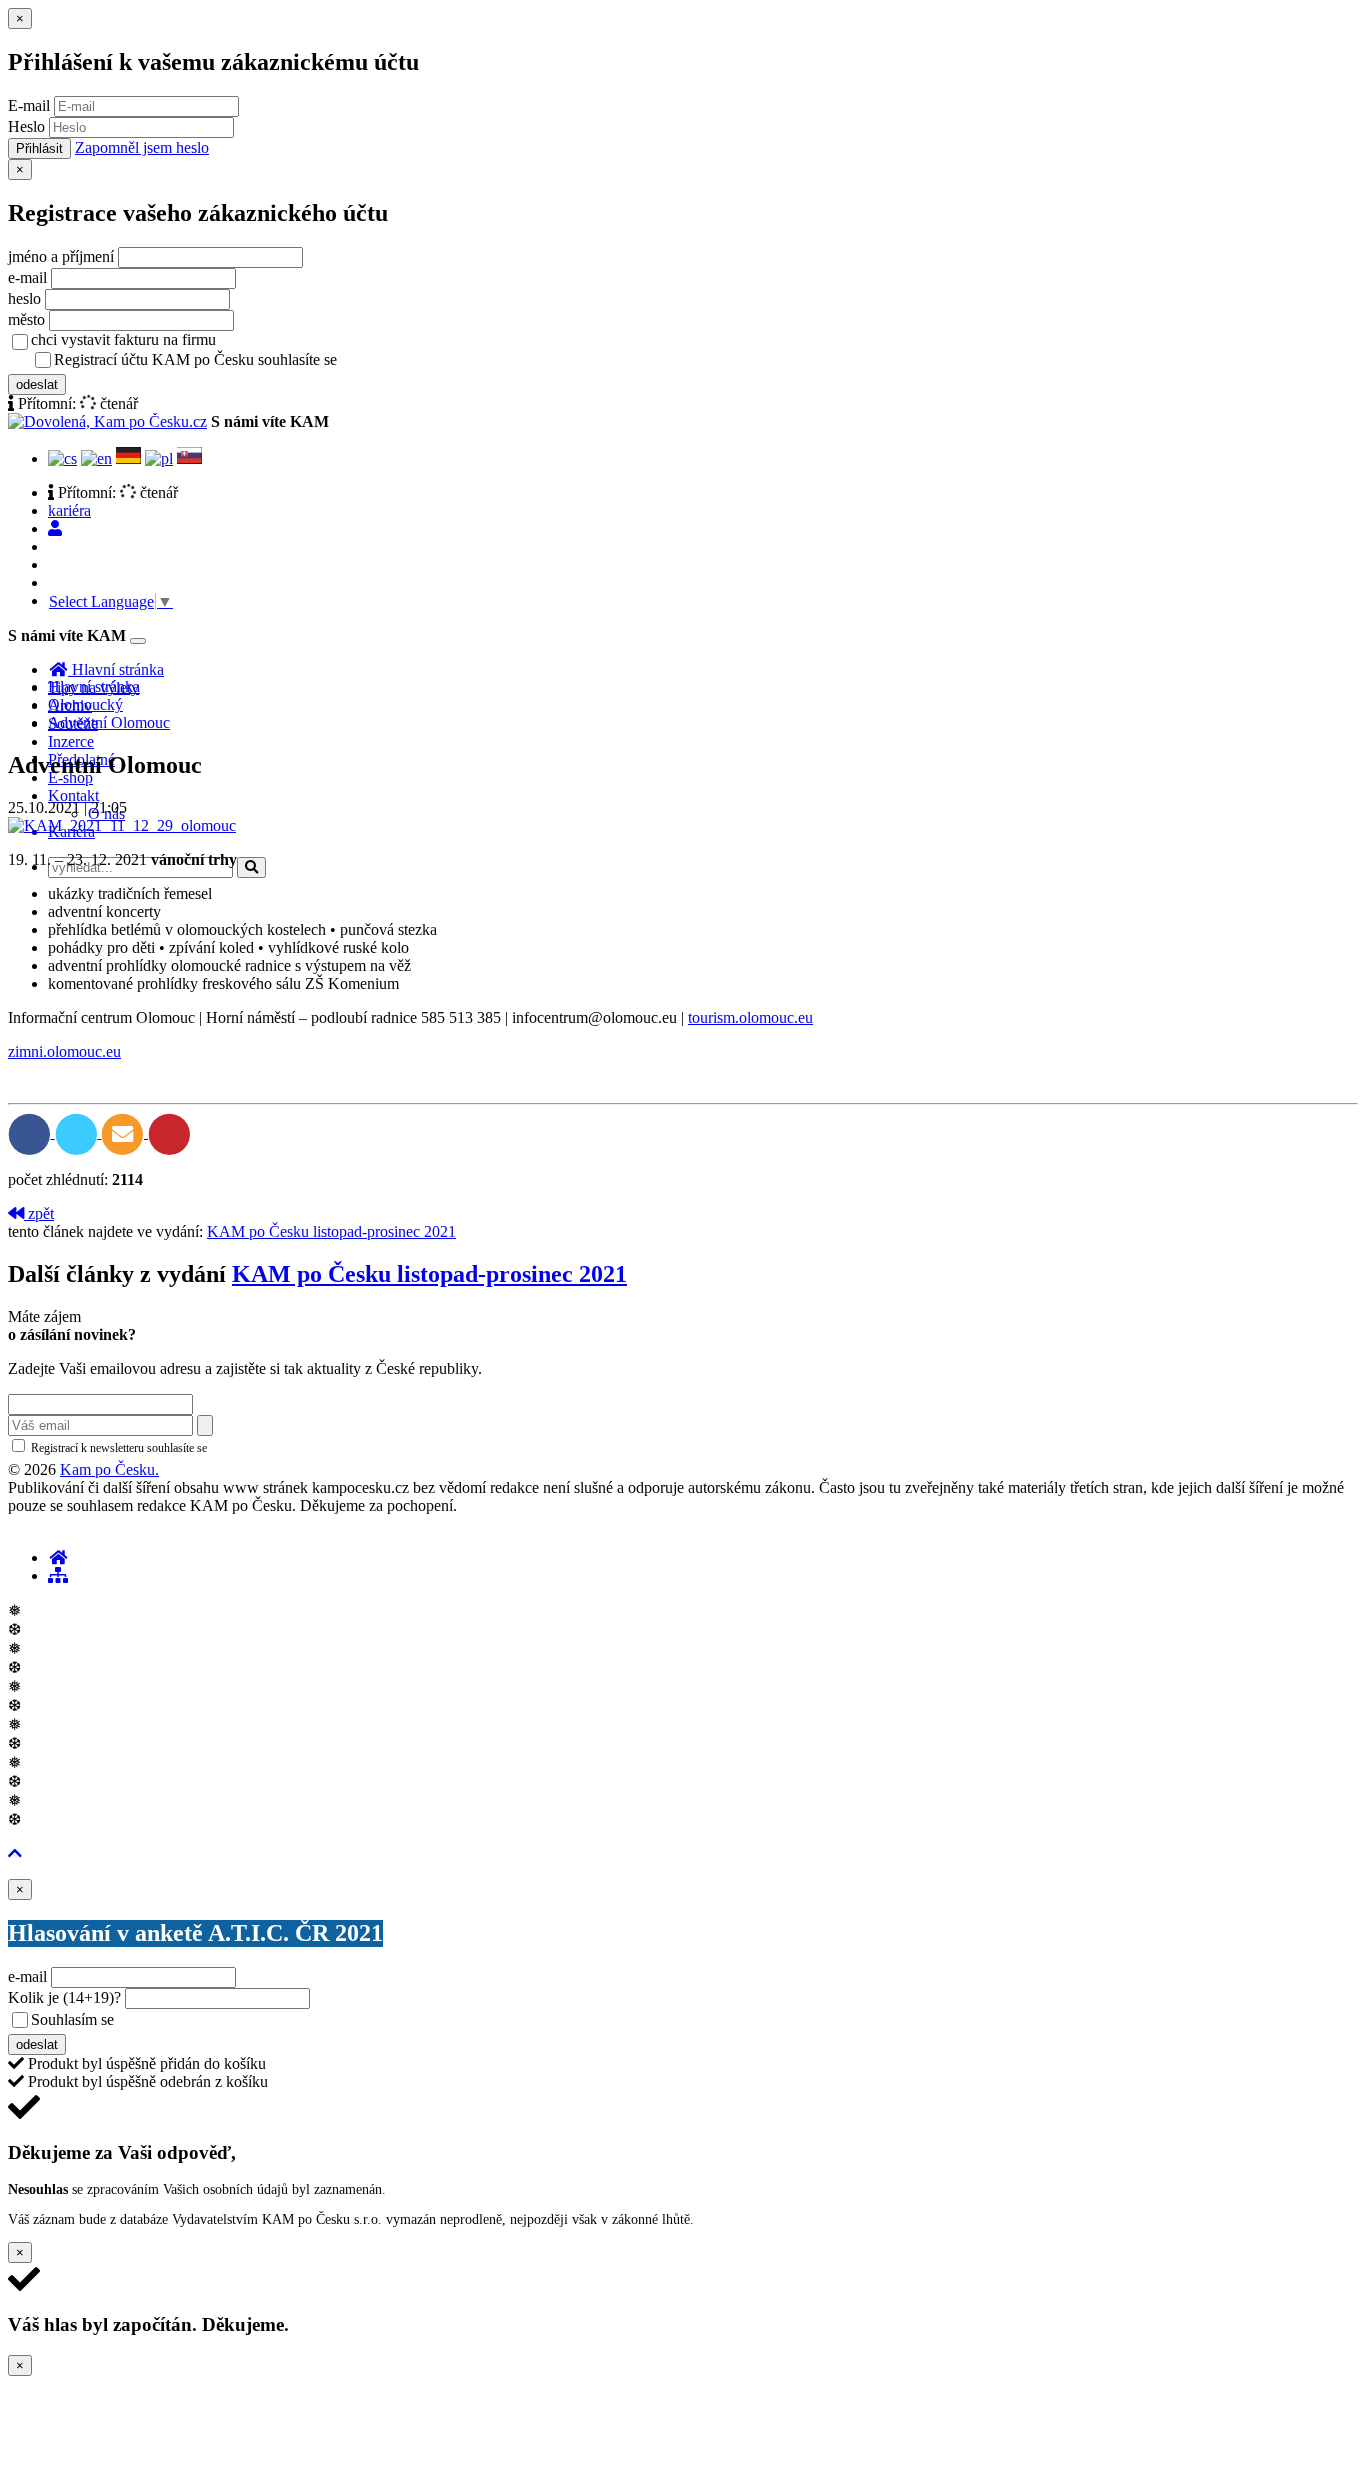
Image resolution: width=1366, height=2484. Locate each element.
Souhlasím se (213, 2019)
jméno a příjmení (61, 256)
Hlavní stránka (94, 686)
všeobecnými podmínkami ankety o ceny (259, 2021)
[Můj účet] (55, 528)
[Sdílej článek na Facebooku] (31, 1132)
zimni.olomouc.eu (64, 1051)
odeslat (37, 384)
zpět (39, 1213)
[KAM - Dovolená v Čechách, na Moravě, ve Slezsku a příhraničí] (58, 1557)
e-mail (27, 277)
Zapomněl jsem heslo (142, 147)
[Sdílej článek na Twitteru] (78, 1132)
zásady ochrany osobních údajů (420, 361)
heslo (24, 298)
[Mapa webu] (58, 1575)
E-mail (29, 105)
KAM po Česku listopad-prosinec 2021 (331, 1231)
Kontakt (73, 795)
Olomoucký (85, 704)
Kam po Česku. (109, 1469)
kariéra (69, 510)
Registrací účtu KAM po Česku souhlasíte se (274, 359)
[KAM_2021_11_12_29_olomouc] (122, 825)
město (26, 319)
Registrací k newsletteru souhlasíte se (201, 1448)
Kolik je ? (64, 1997)
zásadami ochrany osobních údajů (294, 1448)
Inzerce (71, 741)
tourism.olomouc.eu (750, 1017)
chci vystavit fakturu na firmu (123, 339)
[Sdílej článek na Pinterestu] (169, 1132)
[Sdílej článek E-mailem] (124, 1132)
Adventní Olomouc (109, 722)
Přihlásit (39, 148)
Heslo (26, 126)
